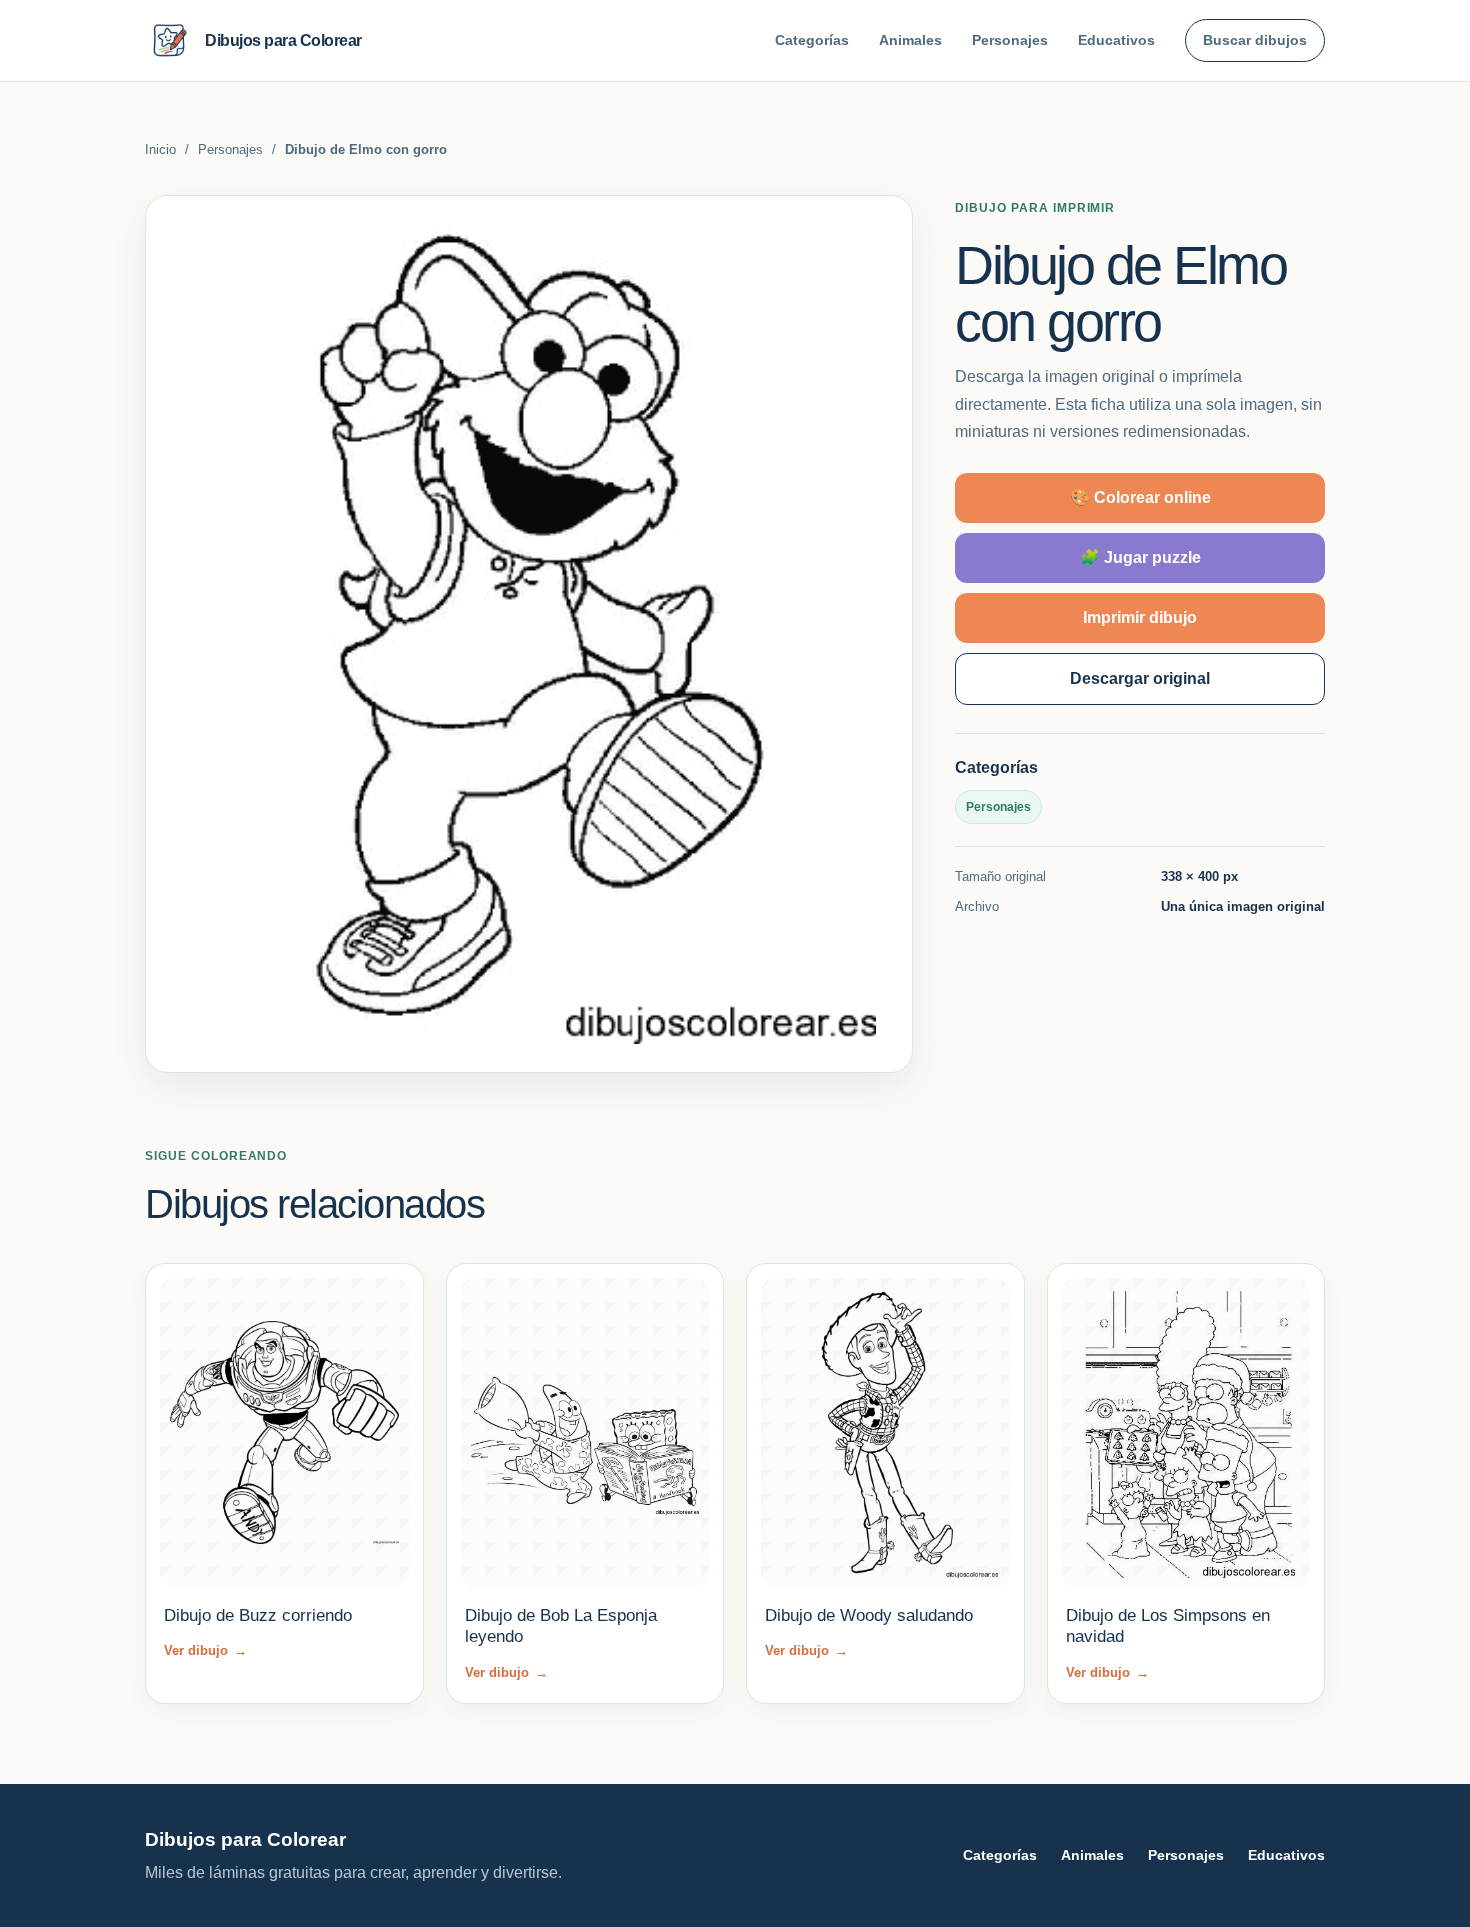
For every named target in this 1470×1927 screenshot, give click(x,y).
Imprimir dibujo (1140, 617)
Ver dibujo (205, 1650)
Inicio (160, 149)
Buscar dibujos (1255, 40)
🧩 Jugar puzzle (1140, 557)
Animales (910, 40)
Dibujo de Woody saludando (869, 1615)
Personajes (1010, 40)
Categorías (812, 40)
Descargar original (1140, 678)
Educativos (1116, 40)
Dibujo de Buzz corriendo (258, 1615)
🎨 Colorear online (1140, 497)
